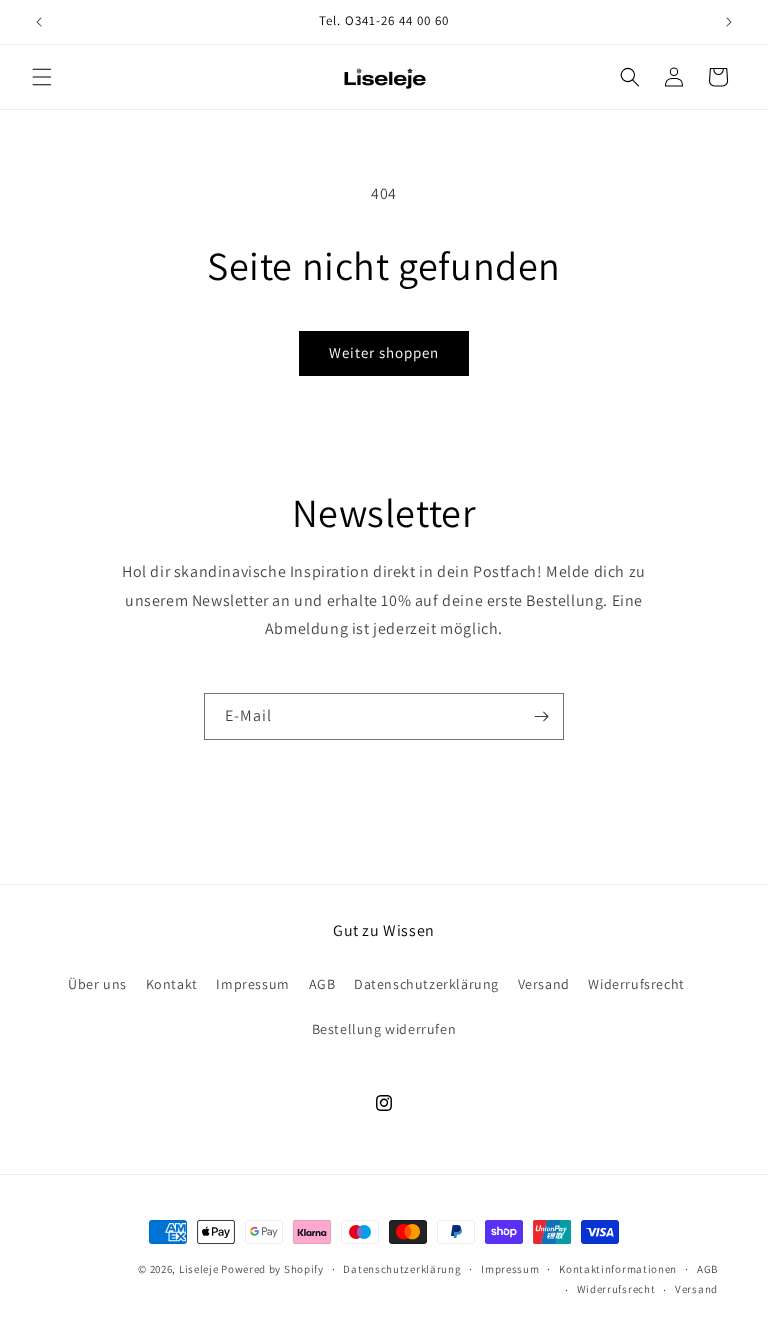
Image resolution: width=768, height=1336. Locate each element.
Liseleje (199, 1269)
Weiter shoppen (384, 352)
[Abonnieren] (541, 716)
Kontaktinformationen (618, 1269)
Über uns (97, 984)
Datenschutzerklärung (426, 984)
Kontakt (172, 984)
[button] (42, 77)
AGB (322, 984)
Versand (544, 984)
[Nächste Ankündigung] (729, 22)
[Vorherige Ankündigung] (39, 22)
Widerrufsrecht (636, 984)
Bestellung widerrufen (384, 1029)
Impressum (252, 984)
